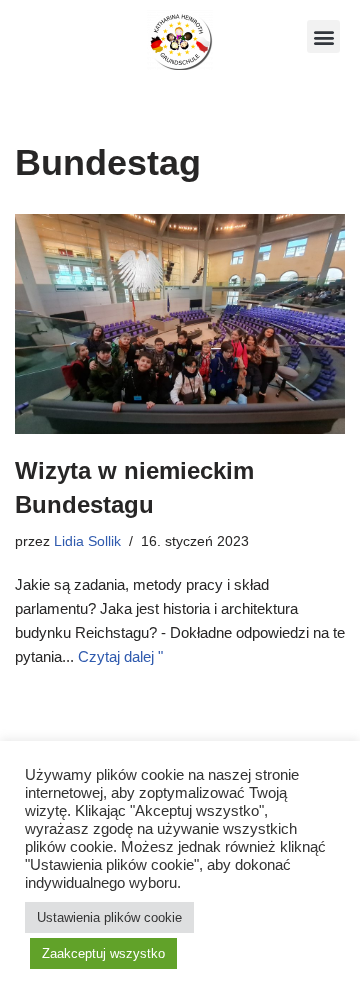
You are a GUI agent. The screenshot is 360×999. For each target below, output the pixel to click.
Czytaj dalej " (120, 656)
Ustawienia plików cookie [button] (109, 917)
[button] (323, 36)
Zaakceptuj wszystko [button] (103, 953)
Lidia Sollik (87, 541)
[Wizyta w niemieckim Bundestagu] (180, 324)
